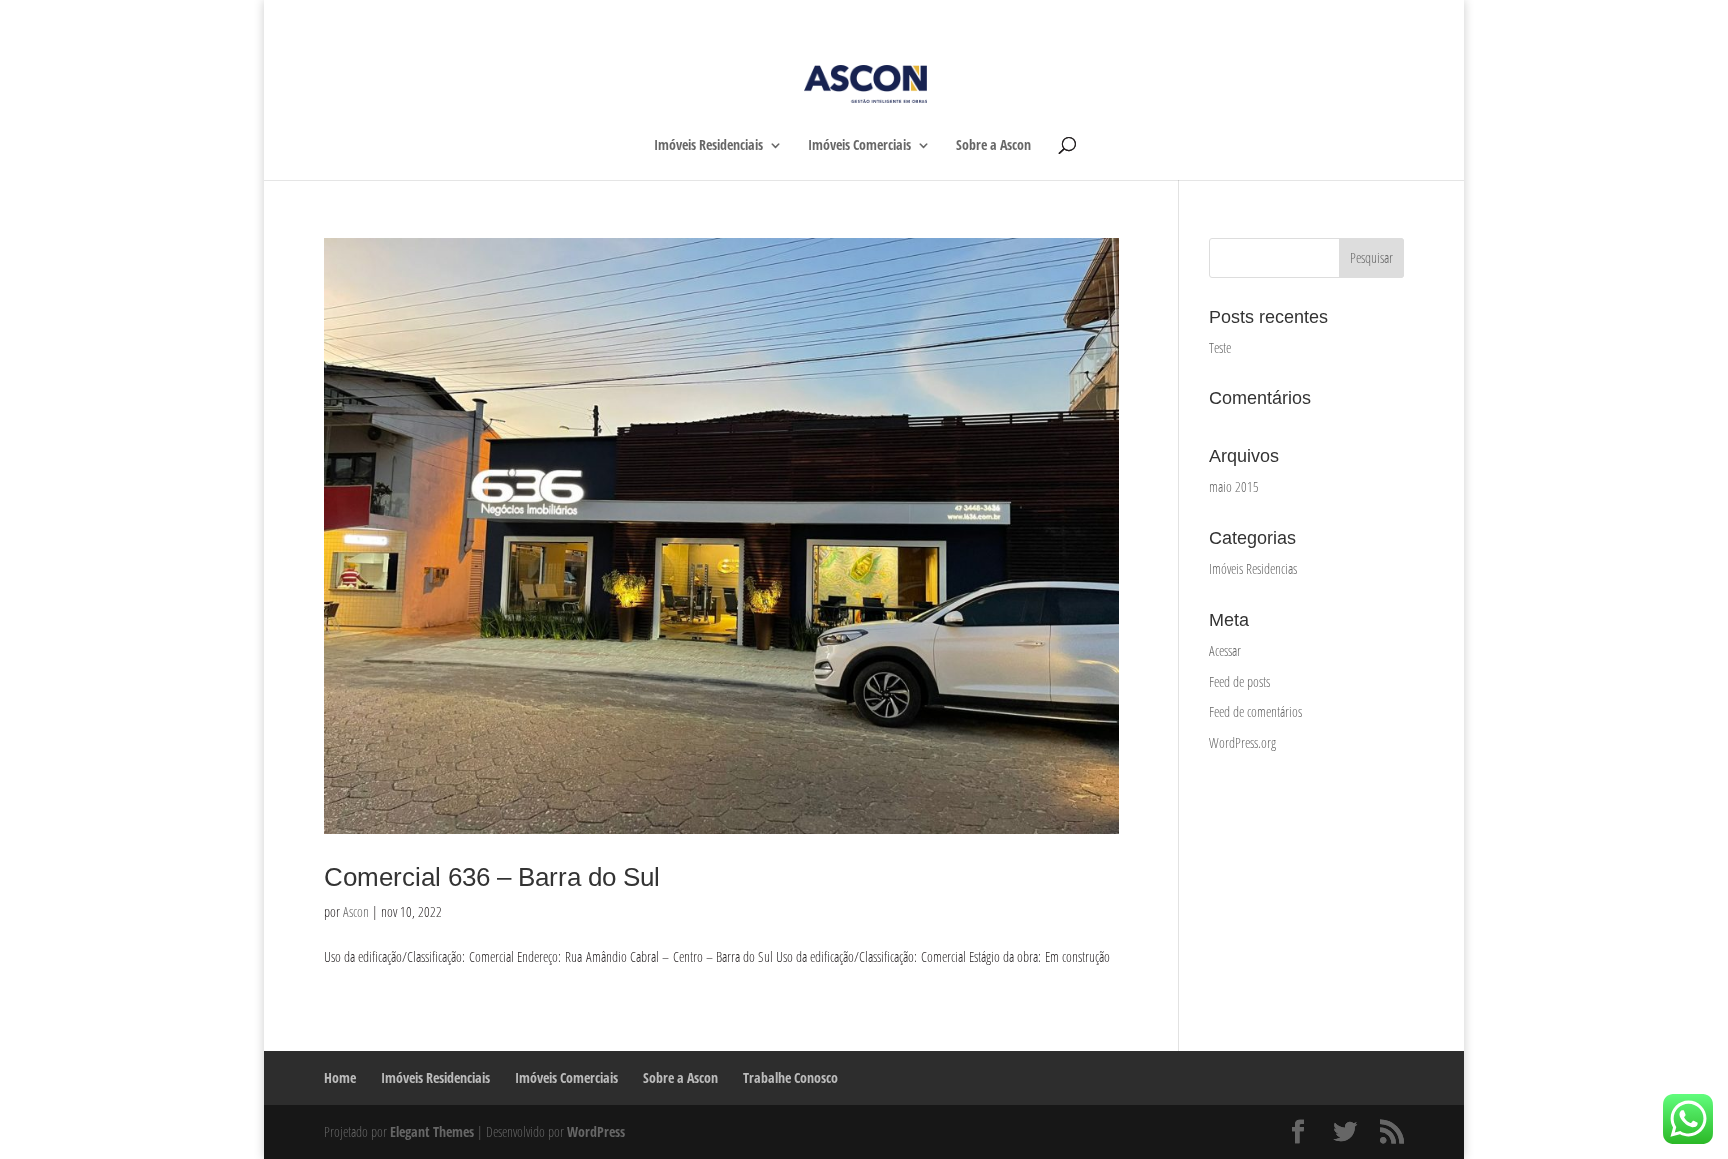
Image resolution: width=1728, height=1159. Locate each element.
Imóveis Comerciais (1174, 17)
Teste (1220, 347)
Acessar (1225, 650)
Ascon (356, 911)
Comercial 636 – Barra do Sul (492, 877)
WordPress (596, 1131)
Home (982, 17)
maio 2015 (1234, 486)
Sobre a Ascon (1270, 17)
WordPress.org (1242, 742)
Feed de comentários (1255, 711)
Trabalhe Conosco (1362, 17)
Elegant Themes (432, 1131)
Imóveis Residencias (1253, 568)
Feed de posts (1239, 681)
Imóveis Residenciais (1062, 17)
